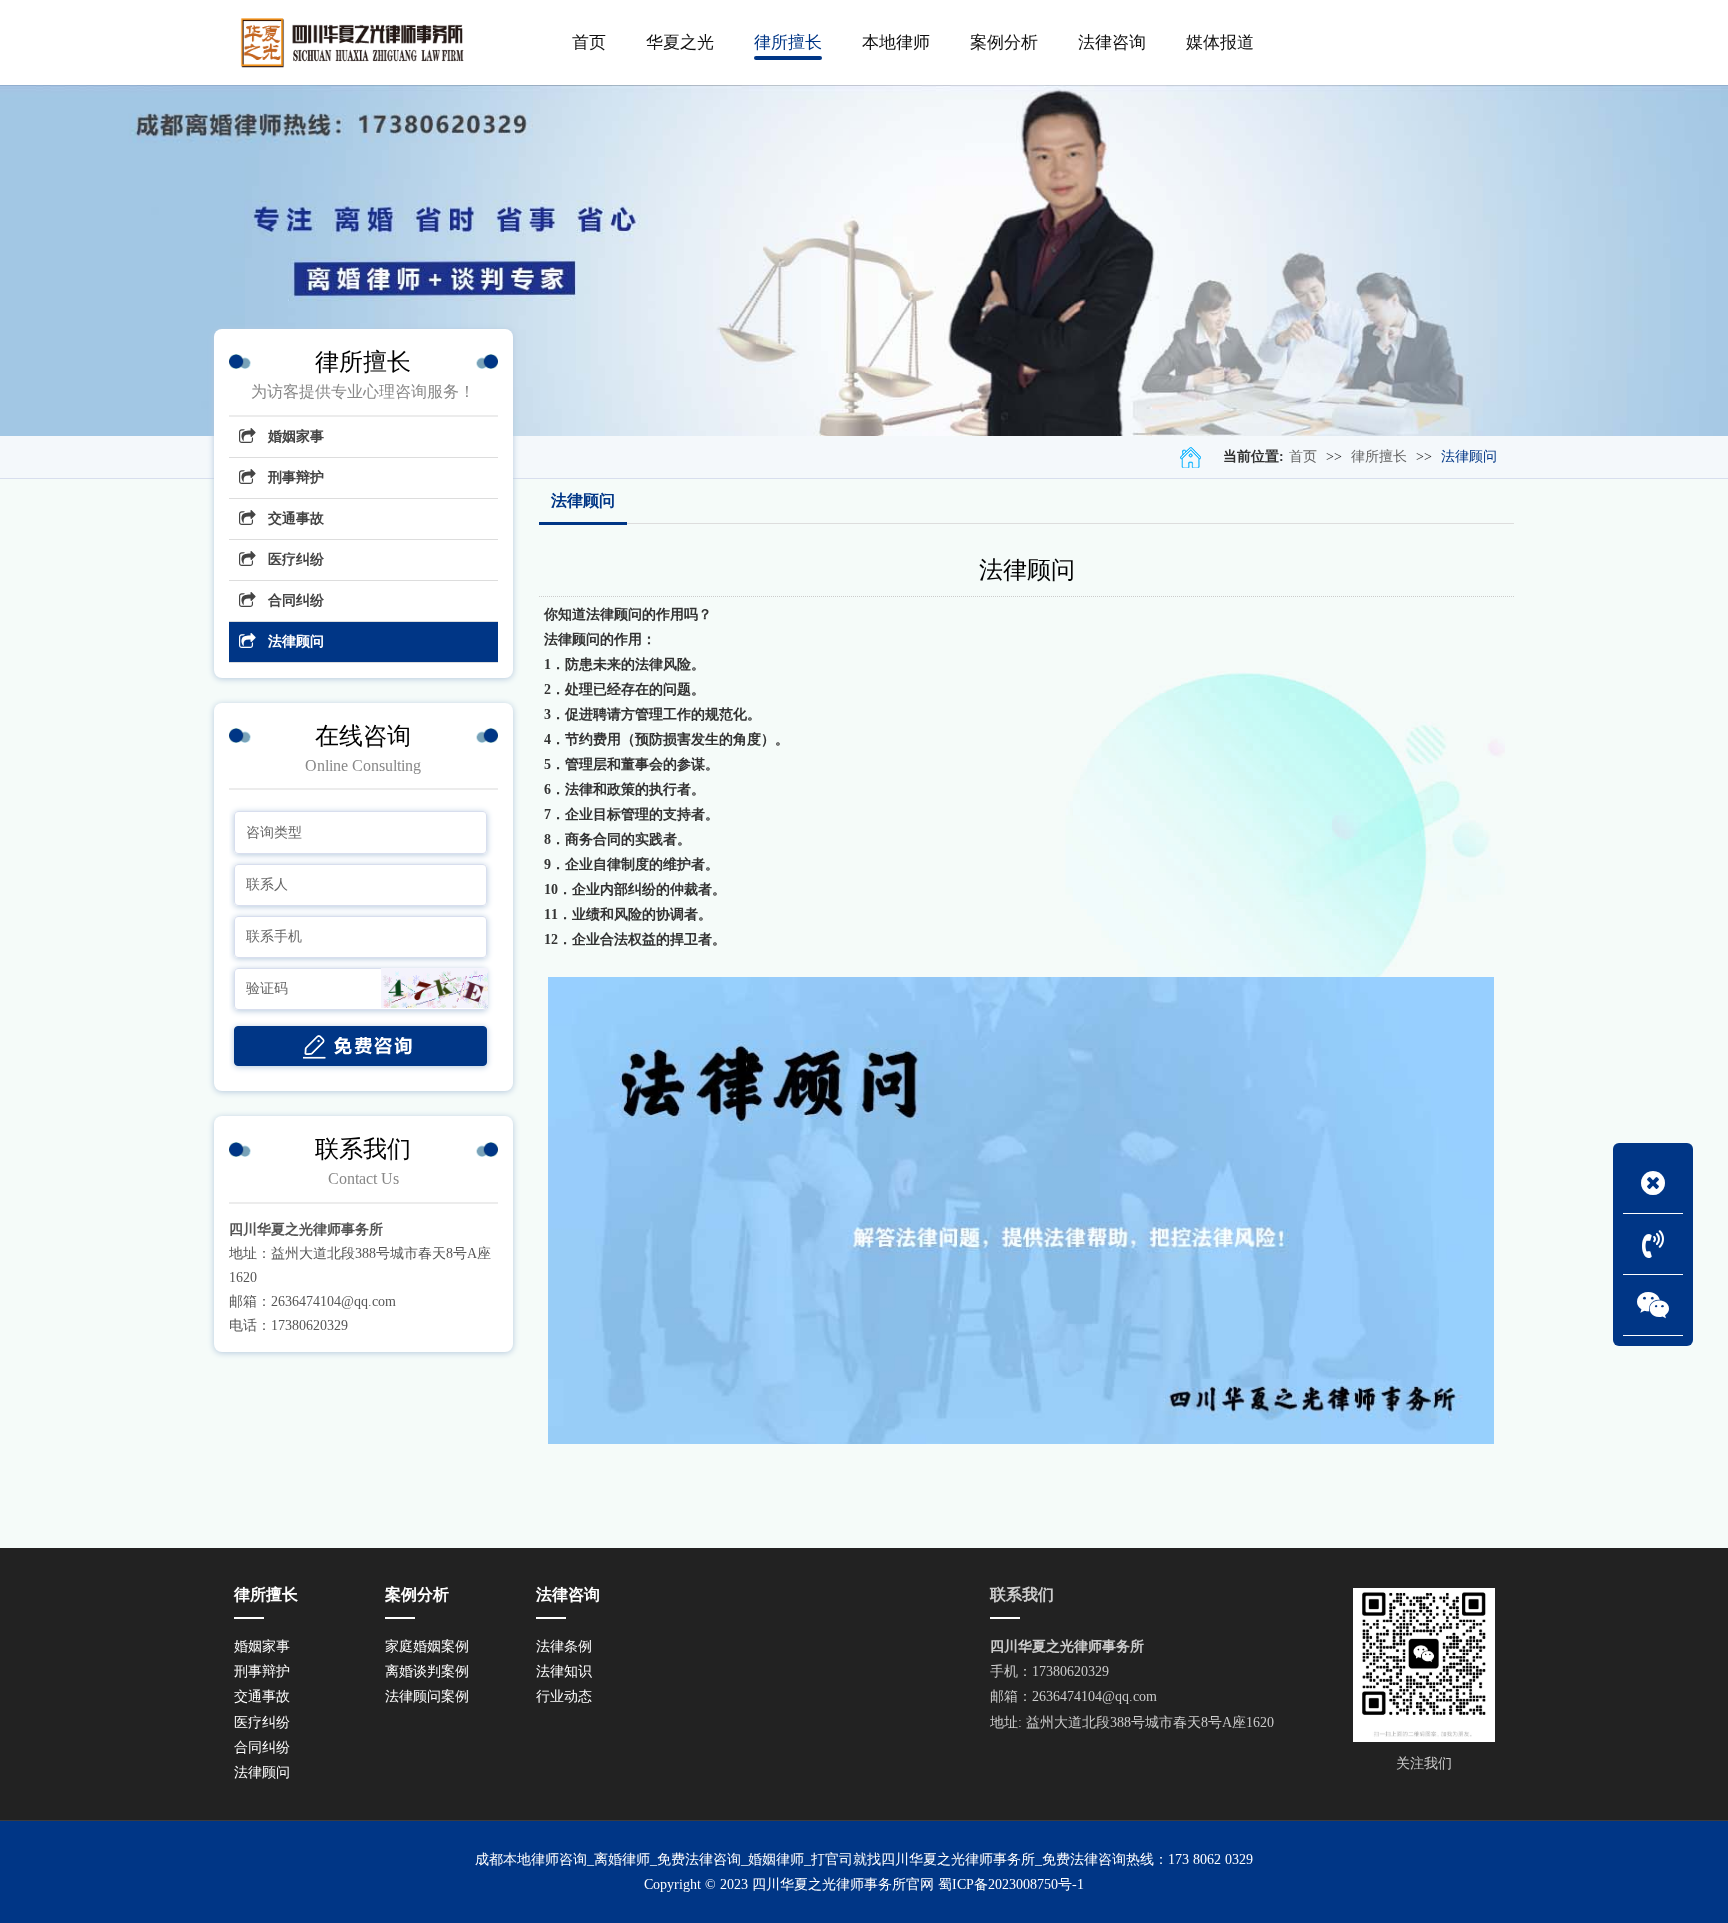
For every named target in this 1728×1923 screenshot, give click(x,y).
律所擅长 (1379, 456)
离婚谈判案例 (427, 1671)
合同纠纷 (296, 600)
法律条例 (564, 1646)
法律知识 (564, 1671)
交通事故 (296, 518)
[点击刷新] (434, 988)
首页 (1303, 456)
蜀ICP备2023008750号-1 (1011, 1884)
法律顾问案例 (427, 1696)
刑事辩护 (296, 477)
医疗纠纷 (296, 559)
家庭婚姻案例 (427, 1646)
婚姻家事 (296, 436)
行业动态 (564, 1696)
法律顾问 (1469, 456)
